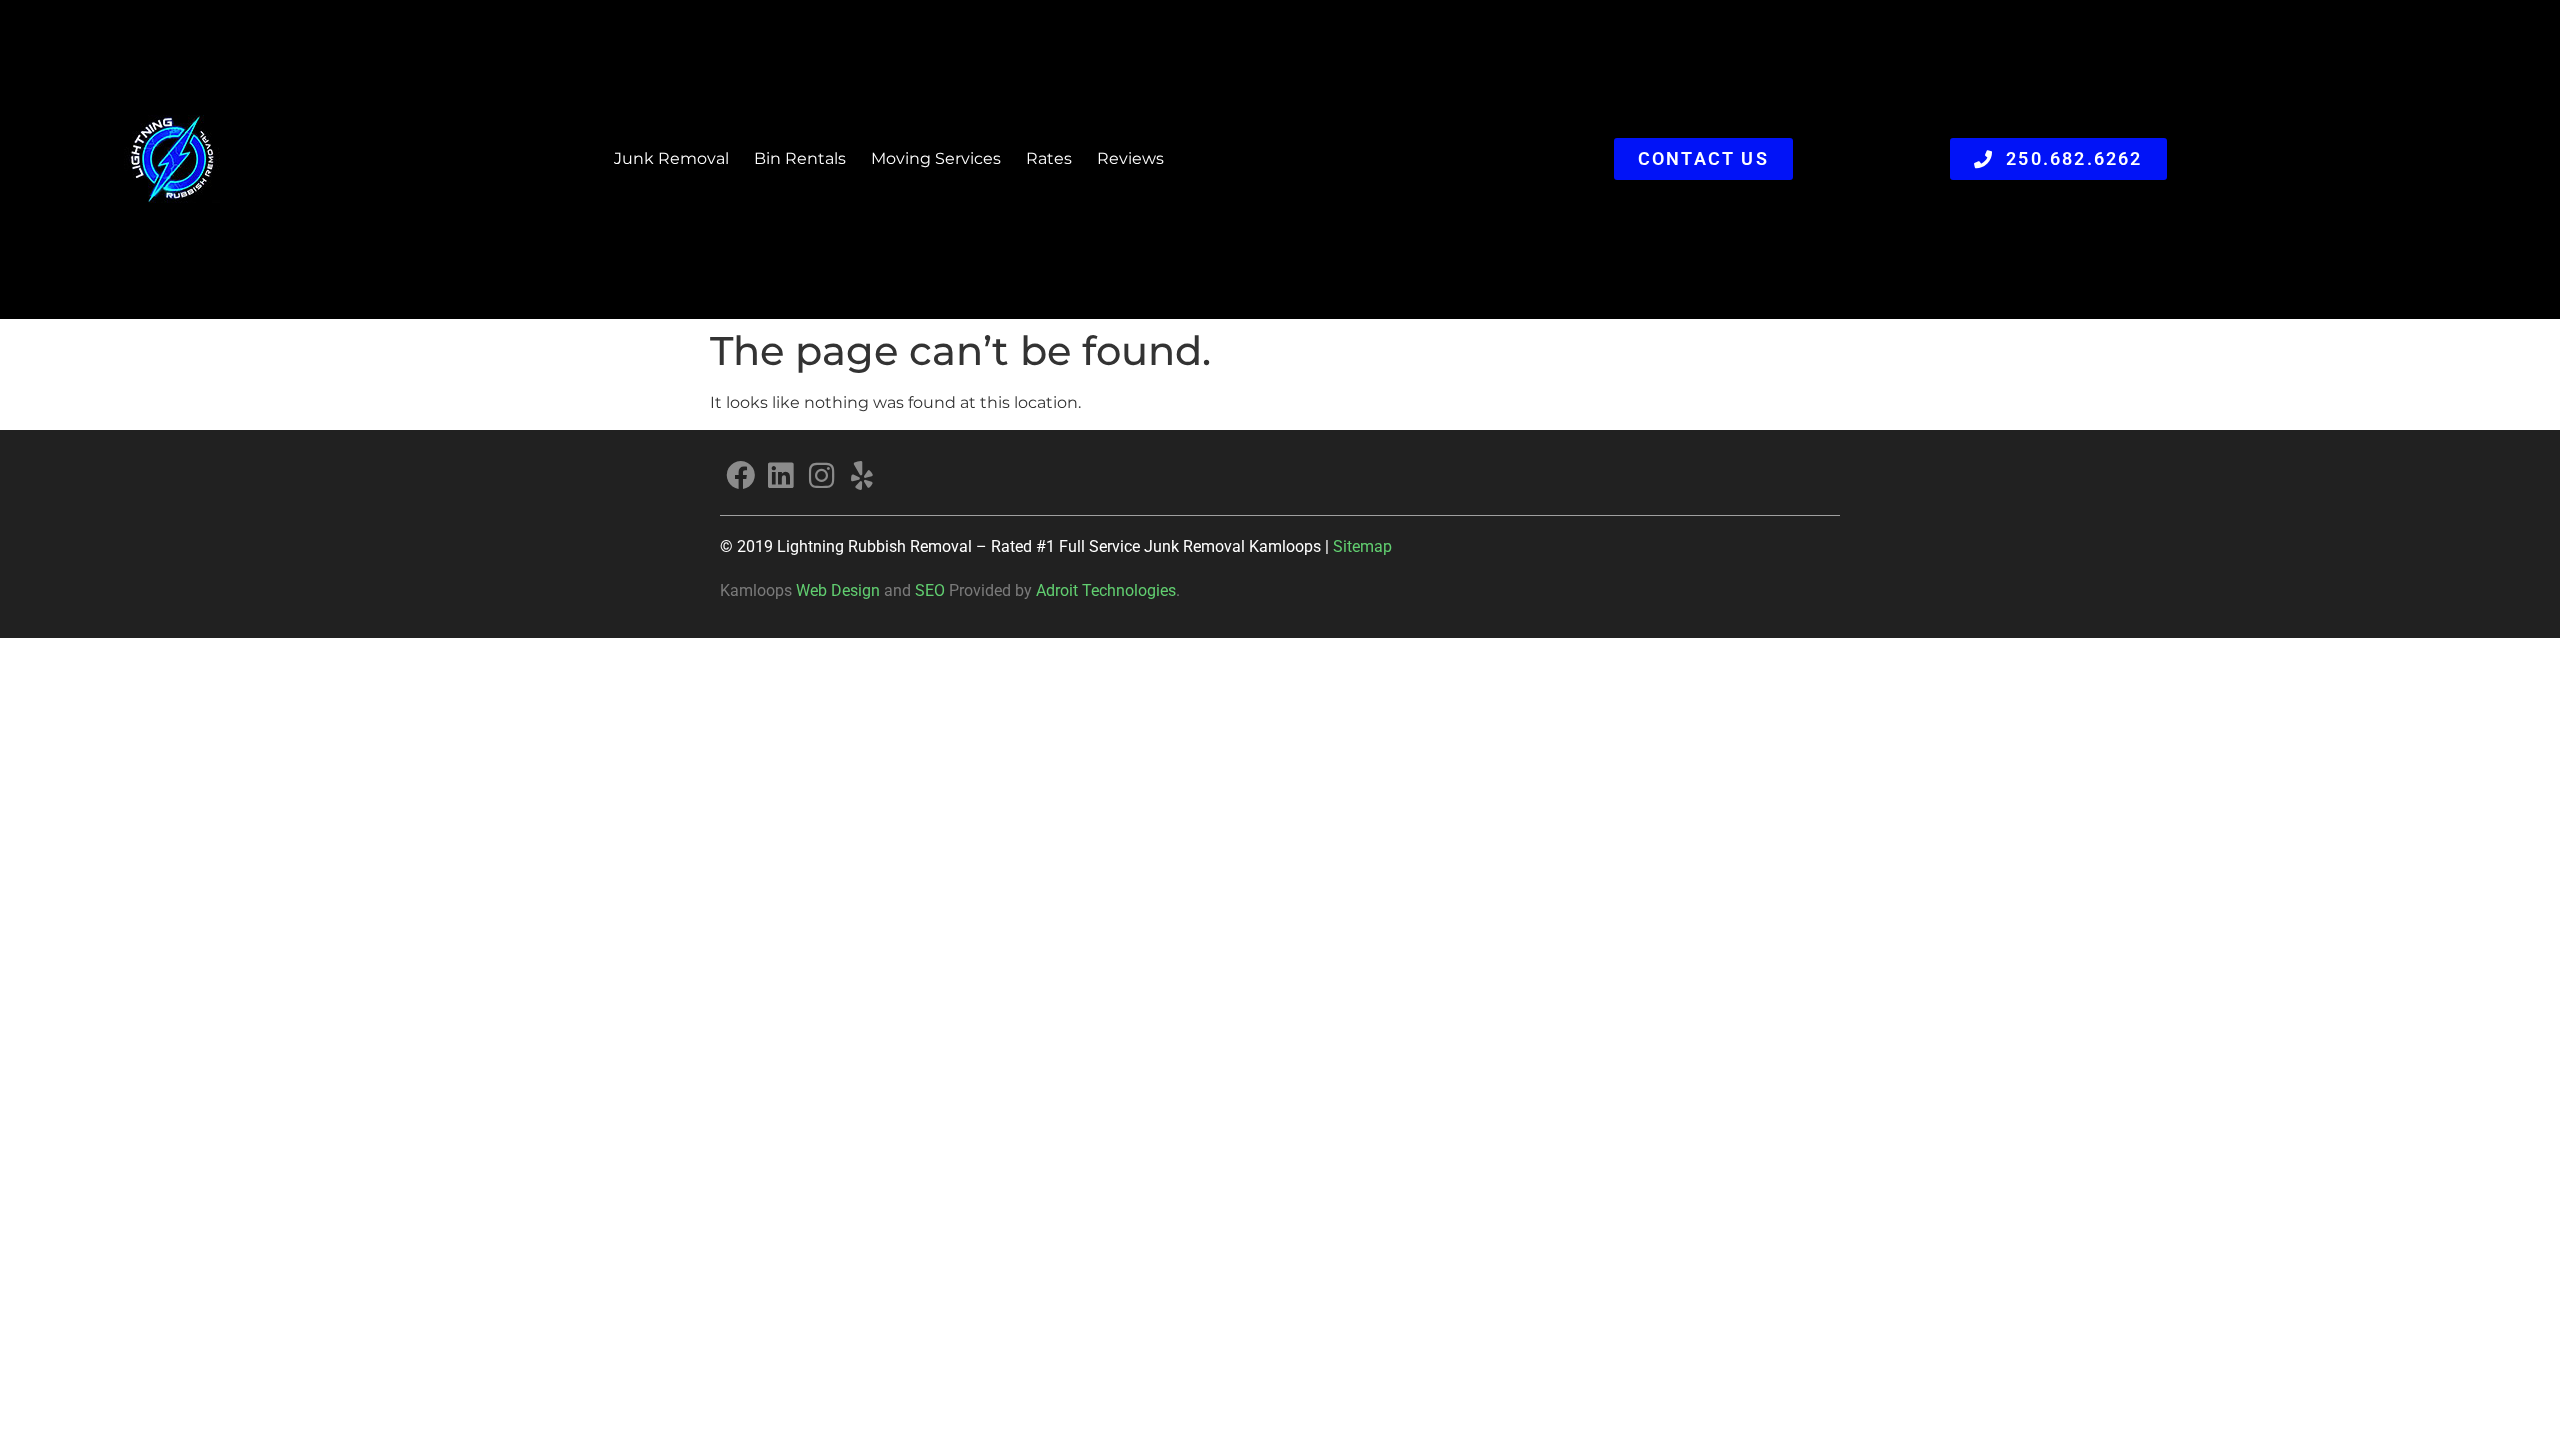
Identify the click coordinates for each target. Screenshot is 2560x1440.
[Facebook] (740, 475)
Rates (1049, 158)
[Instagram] (821, 475)
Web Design (838, 590)
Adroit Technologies (1106, 590)
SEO (930, 590)
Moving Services (936, 158)
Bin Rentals (800, 158)
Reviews (1130, 158)
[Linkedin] (781, 475)
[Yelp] (862, 475)
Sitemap (1362, 546)
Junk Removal (671, 158)
